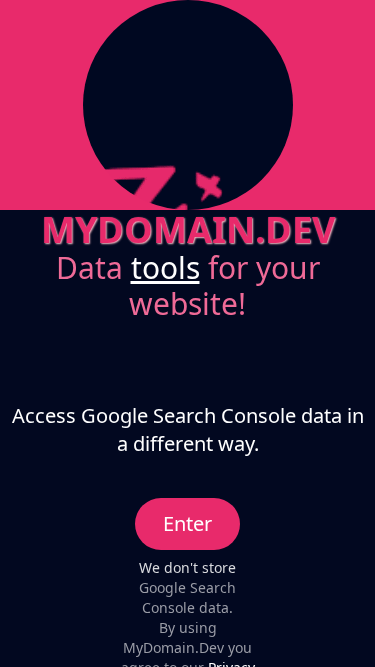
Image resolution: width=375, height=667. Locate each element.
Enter (187, 523)
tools (165, 267)
